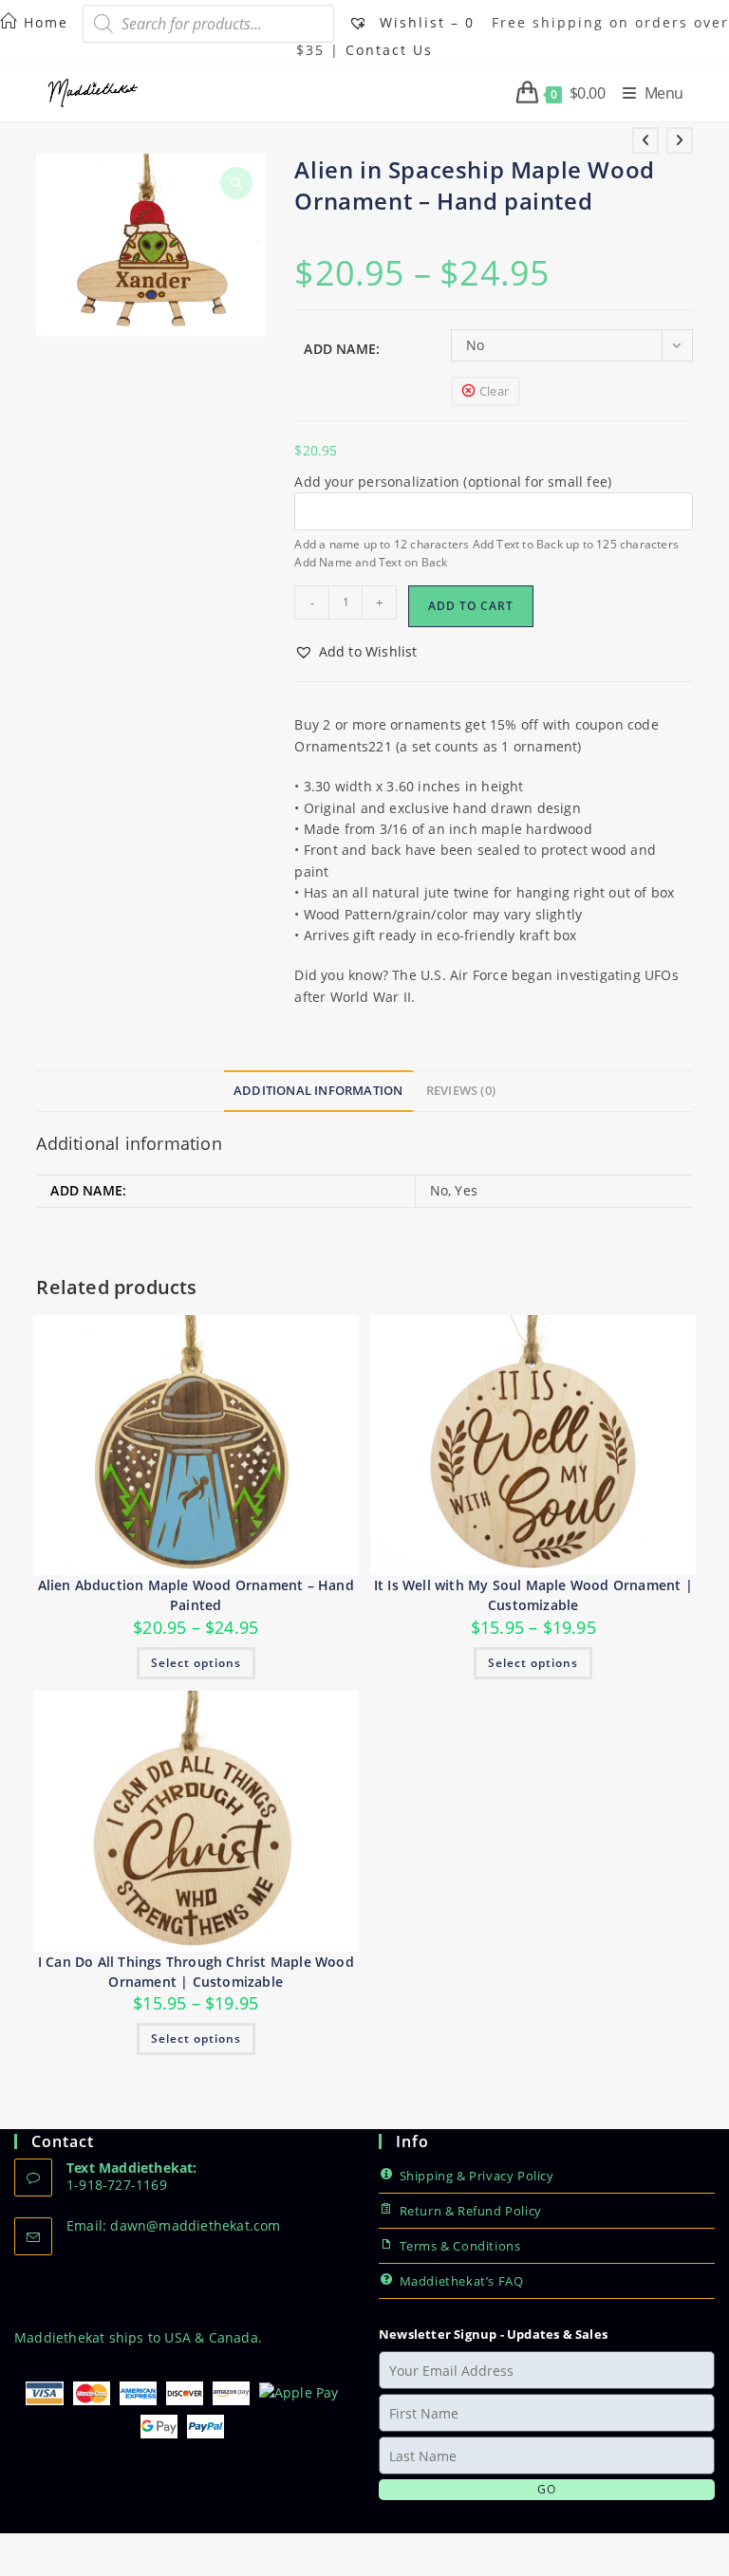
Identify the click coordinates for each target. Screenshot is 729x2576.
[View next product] (680, 140)
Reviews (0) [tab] (461, 1091)
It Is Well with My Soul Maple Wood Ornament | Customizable (533, 1595)
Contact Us (389, 50)
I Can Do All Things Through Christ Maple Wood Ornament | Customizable (196, 1972)
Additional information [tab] (318, 1091)
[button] (355, 652)
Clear (494, 391)
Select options (196, 1663)
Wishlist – (424, 22)
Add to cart (471, 606)
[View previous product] (645, 140)
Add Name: (342, 349)
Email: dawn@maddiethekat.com (174, 2225)
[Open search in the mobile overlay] (208, 24)
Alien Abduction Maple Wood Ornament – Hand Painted (196, 1595)
